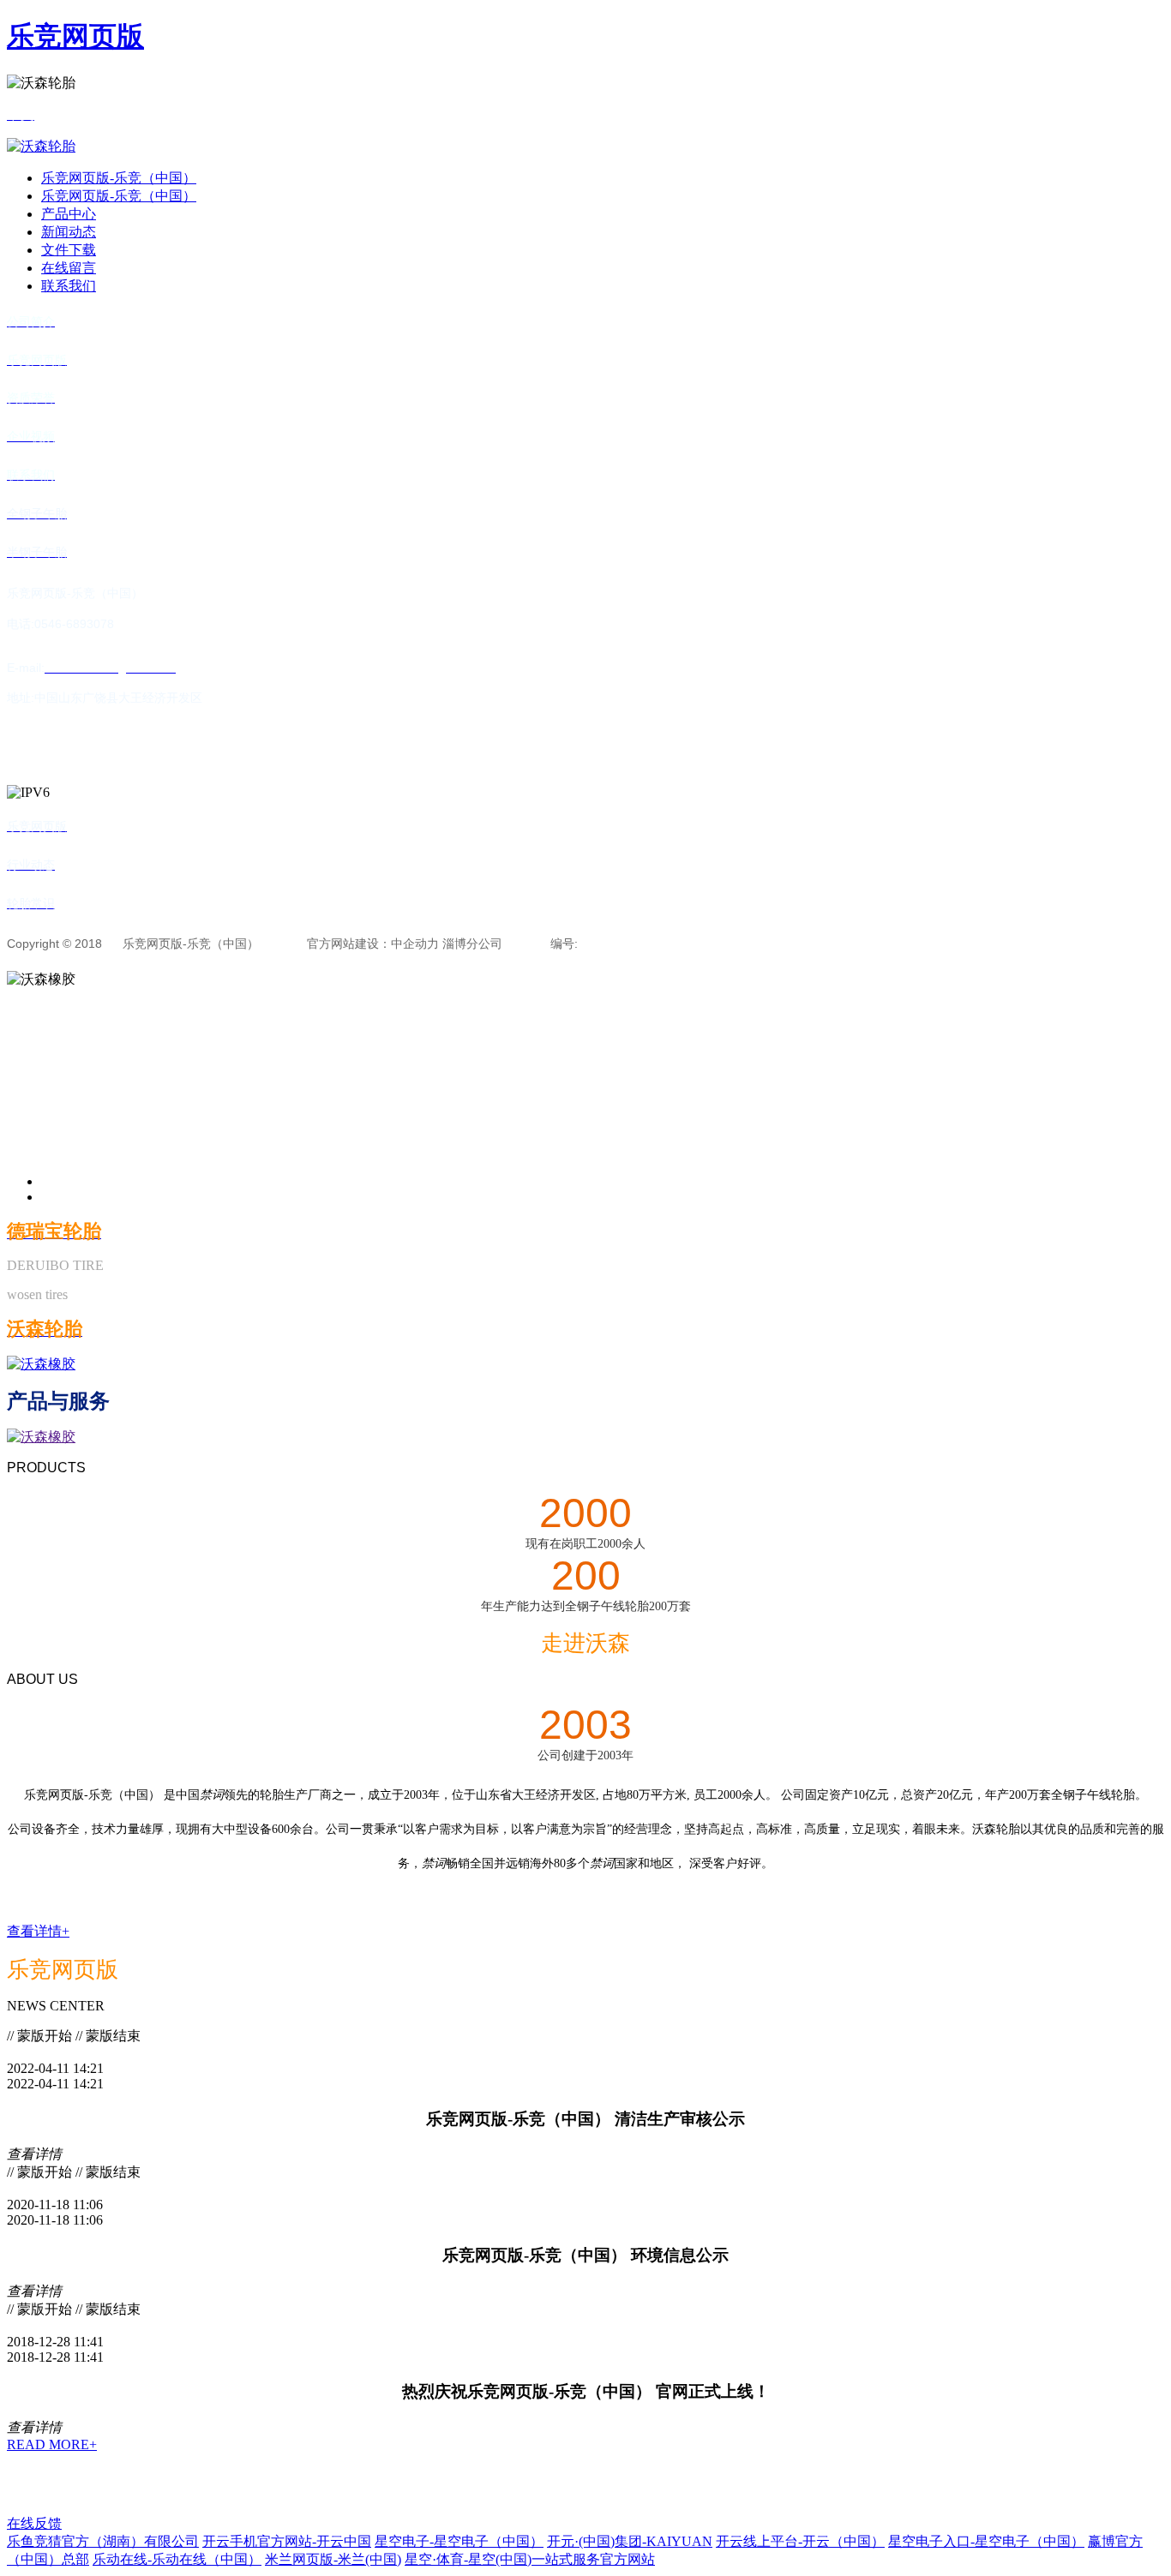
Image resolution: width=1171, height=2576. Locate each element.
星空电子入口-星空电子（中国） (986, 2541)
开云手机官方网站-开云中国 (287, 2541)
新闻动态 (69, 232)
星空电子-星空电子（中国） (459, 2541)
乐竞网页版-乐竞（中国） (119, 178)
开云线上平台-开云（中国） (800, 2541)
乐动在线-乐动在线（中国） (177, 2559)
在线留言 (69, 268)
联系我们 (69, 286)
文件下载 (69, 250)
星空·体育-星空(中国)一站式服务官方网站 (530, 2559)
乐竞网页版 (75, 36)
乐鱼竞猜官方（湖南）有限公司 (103, 2541)
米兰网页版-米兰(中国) (333, 2559)
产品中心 (69, 214)
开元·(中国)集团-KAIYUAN (630, 2541)
